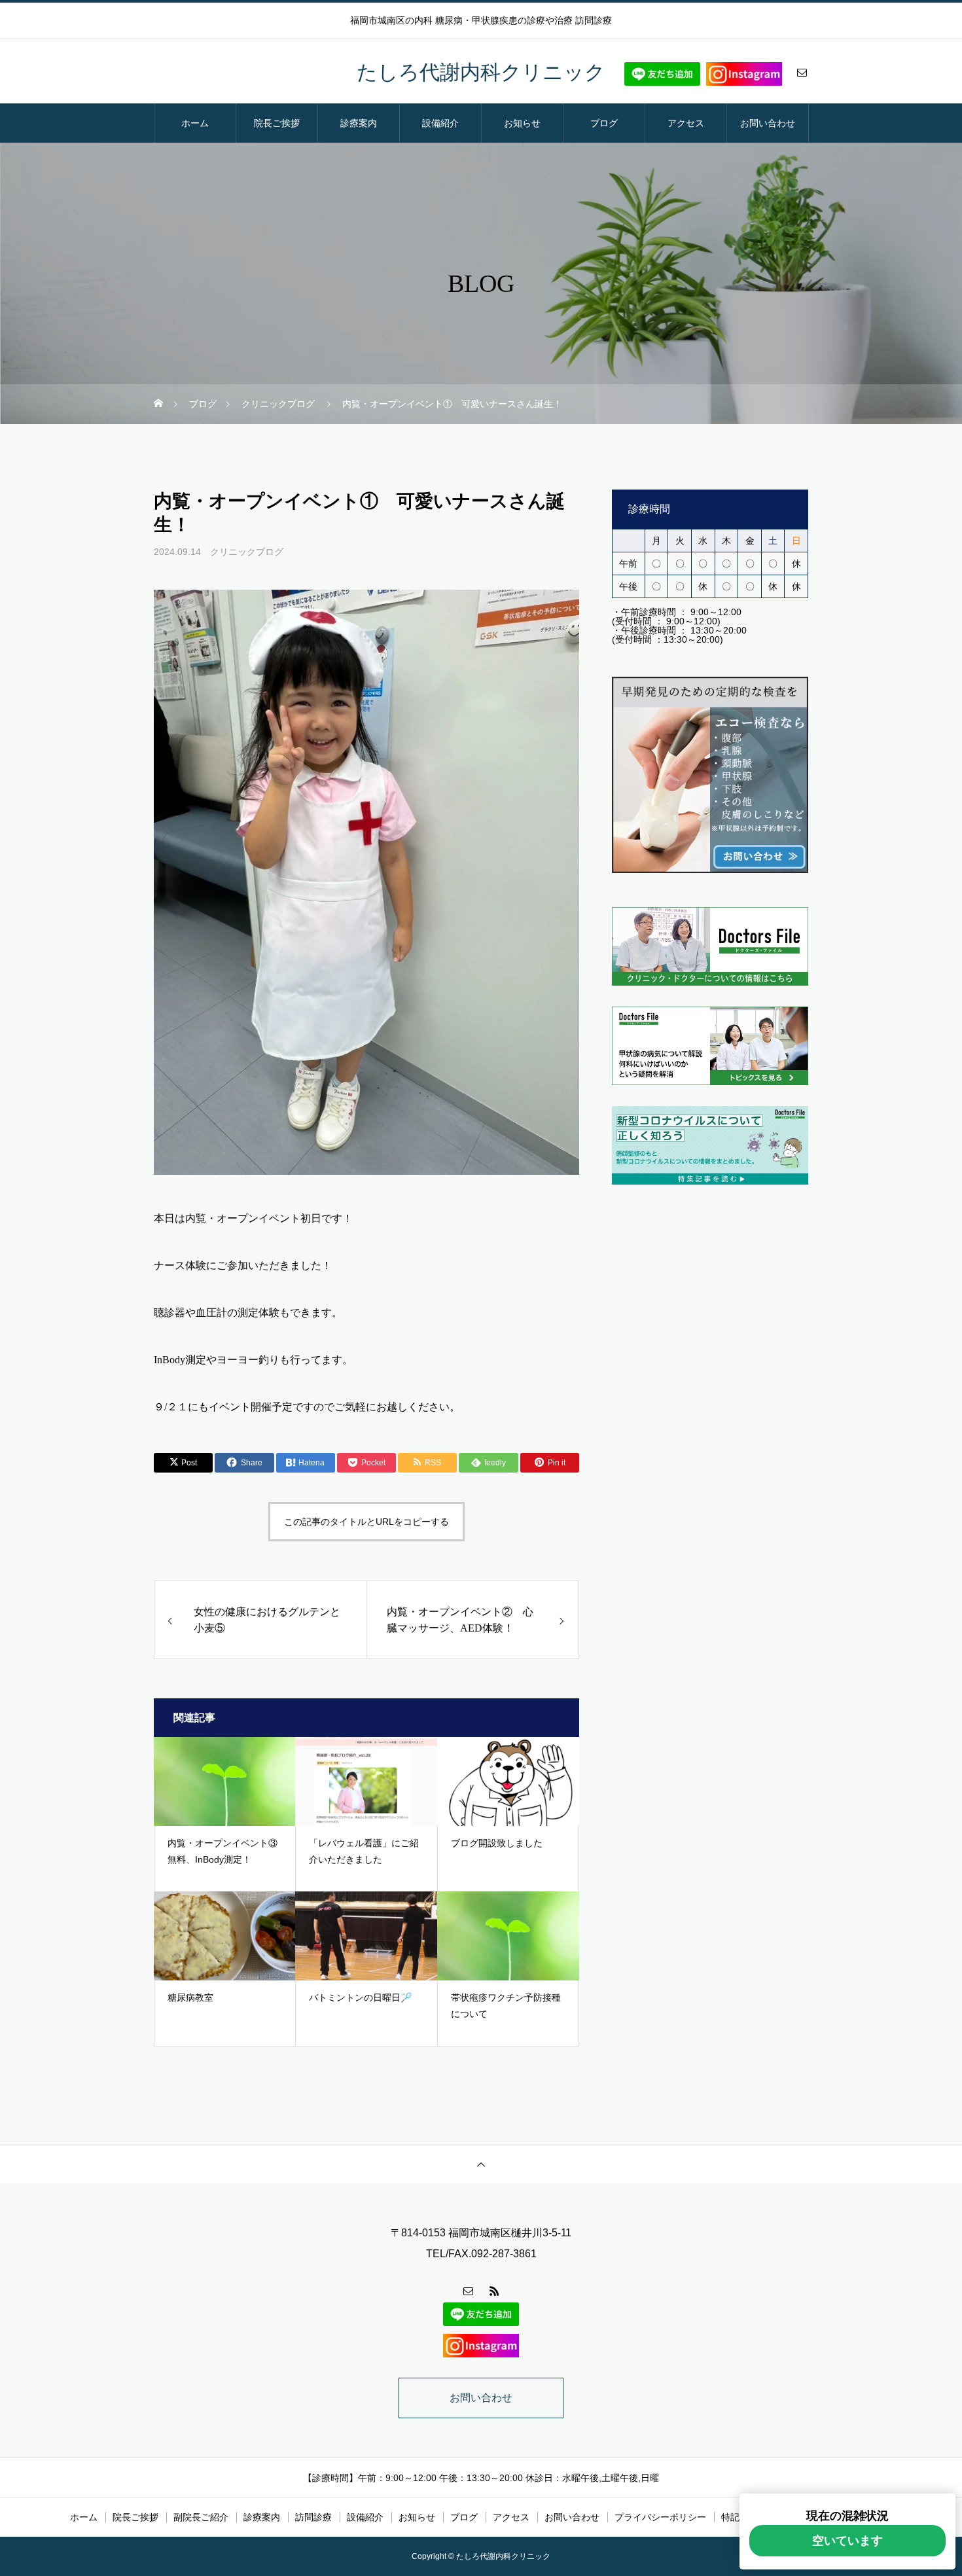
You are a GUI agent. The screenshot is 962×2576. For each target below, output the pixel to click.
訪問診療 (313, 2517)
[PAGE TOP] (481, 2164)
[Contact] (802, 72)
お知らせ (522, 123)
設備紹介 (440, 123)
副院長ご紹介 (201, 2517)
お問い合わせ (768, 123)
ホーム (195, 123)
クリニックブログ (247, 552)
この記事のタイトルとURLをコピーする (366, 1522)
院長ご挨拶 (277, 123)
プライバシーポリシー (660, 2517)
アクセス (686, 123)
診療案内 (359, 123)
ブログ (604, 123)
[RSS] (494, 2291)
